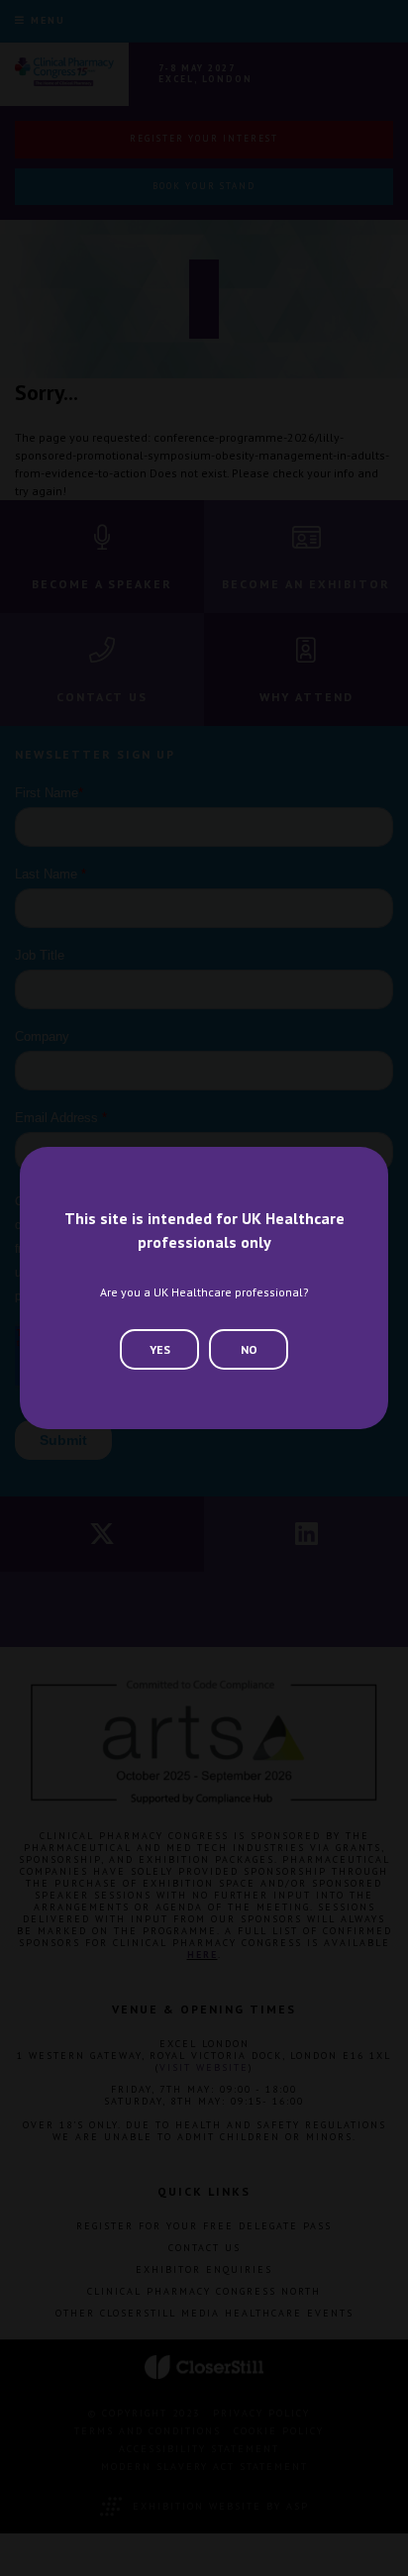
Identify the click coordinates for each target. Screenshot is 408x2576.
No (249, 1349)
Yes (160, 1349)
